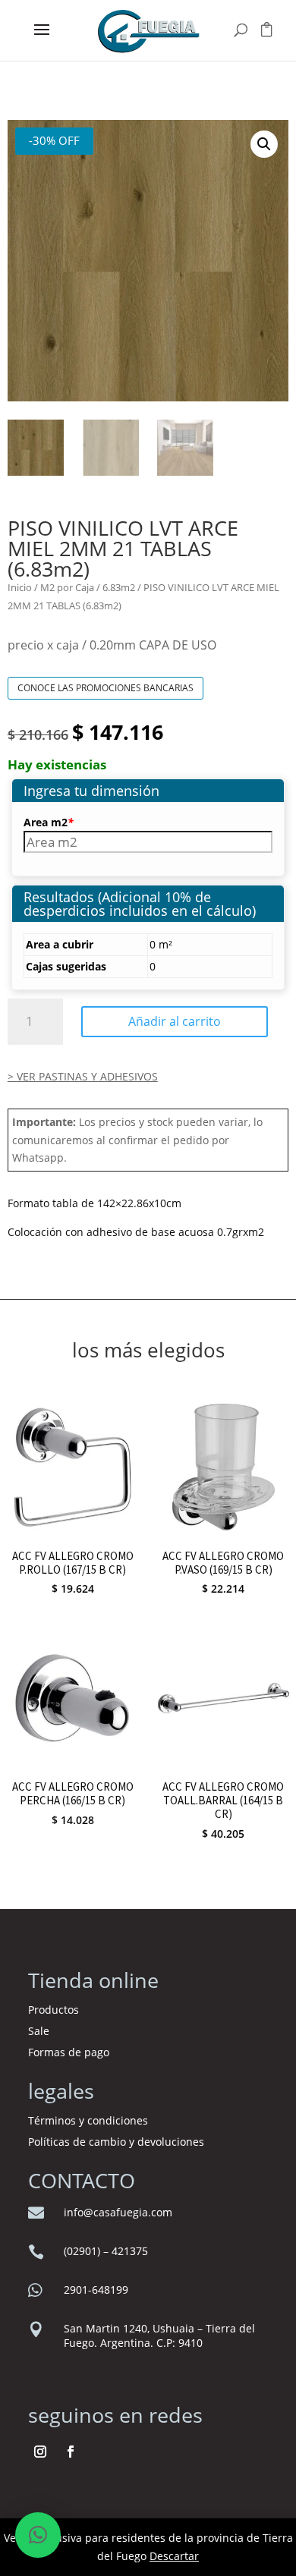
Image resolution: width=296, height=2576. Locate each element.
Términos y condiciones (90, 2120)
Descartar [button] (174, 2556)
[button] (264, 144)
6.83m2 (119, 587)
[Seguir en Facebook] (71, 2452)
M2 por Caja (67, 587)
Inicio (20, 587)
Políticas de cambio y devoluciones (116, 2142)
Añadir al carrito (175, 1021)
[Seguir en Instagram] (40, 2452)
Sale (39, 2031)
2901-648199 (96, 2290)
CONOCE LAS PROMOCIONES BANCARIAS (105, 688)
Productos (54, 2010)
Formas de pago (69, 2052)
